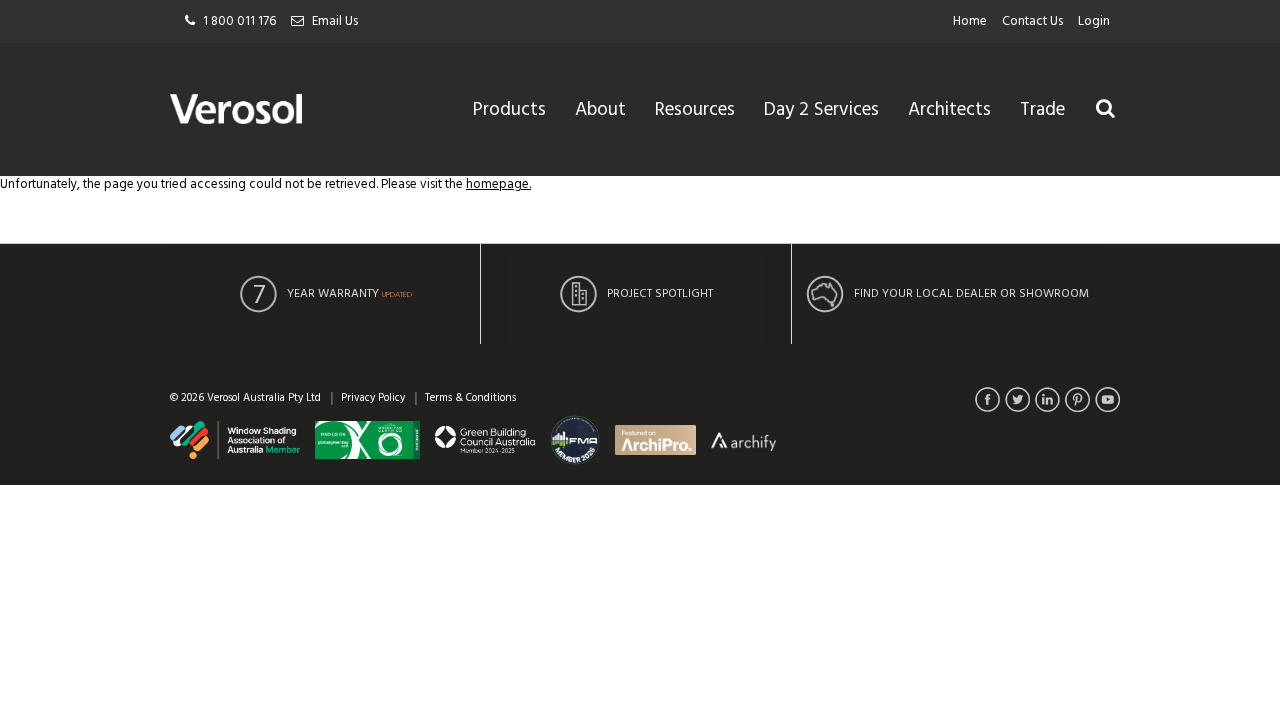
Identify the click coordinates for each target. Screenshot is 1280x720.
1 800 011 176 (239, 21)
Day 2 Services (821, 110)
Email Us (335, 21)
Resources (695, 110)
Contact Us (1032, 21)
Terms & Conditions (470, 398)
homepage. (498, 184)
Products (509, 110)
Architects (949, 110)
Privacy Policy (373, 398)
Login (1094, 21)
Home (970, 21)
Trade (1042, 110)
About (600, 110)
